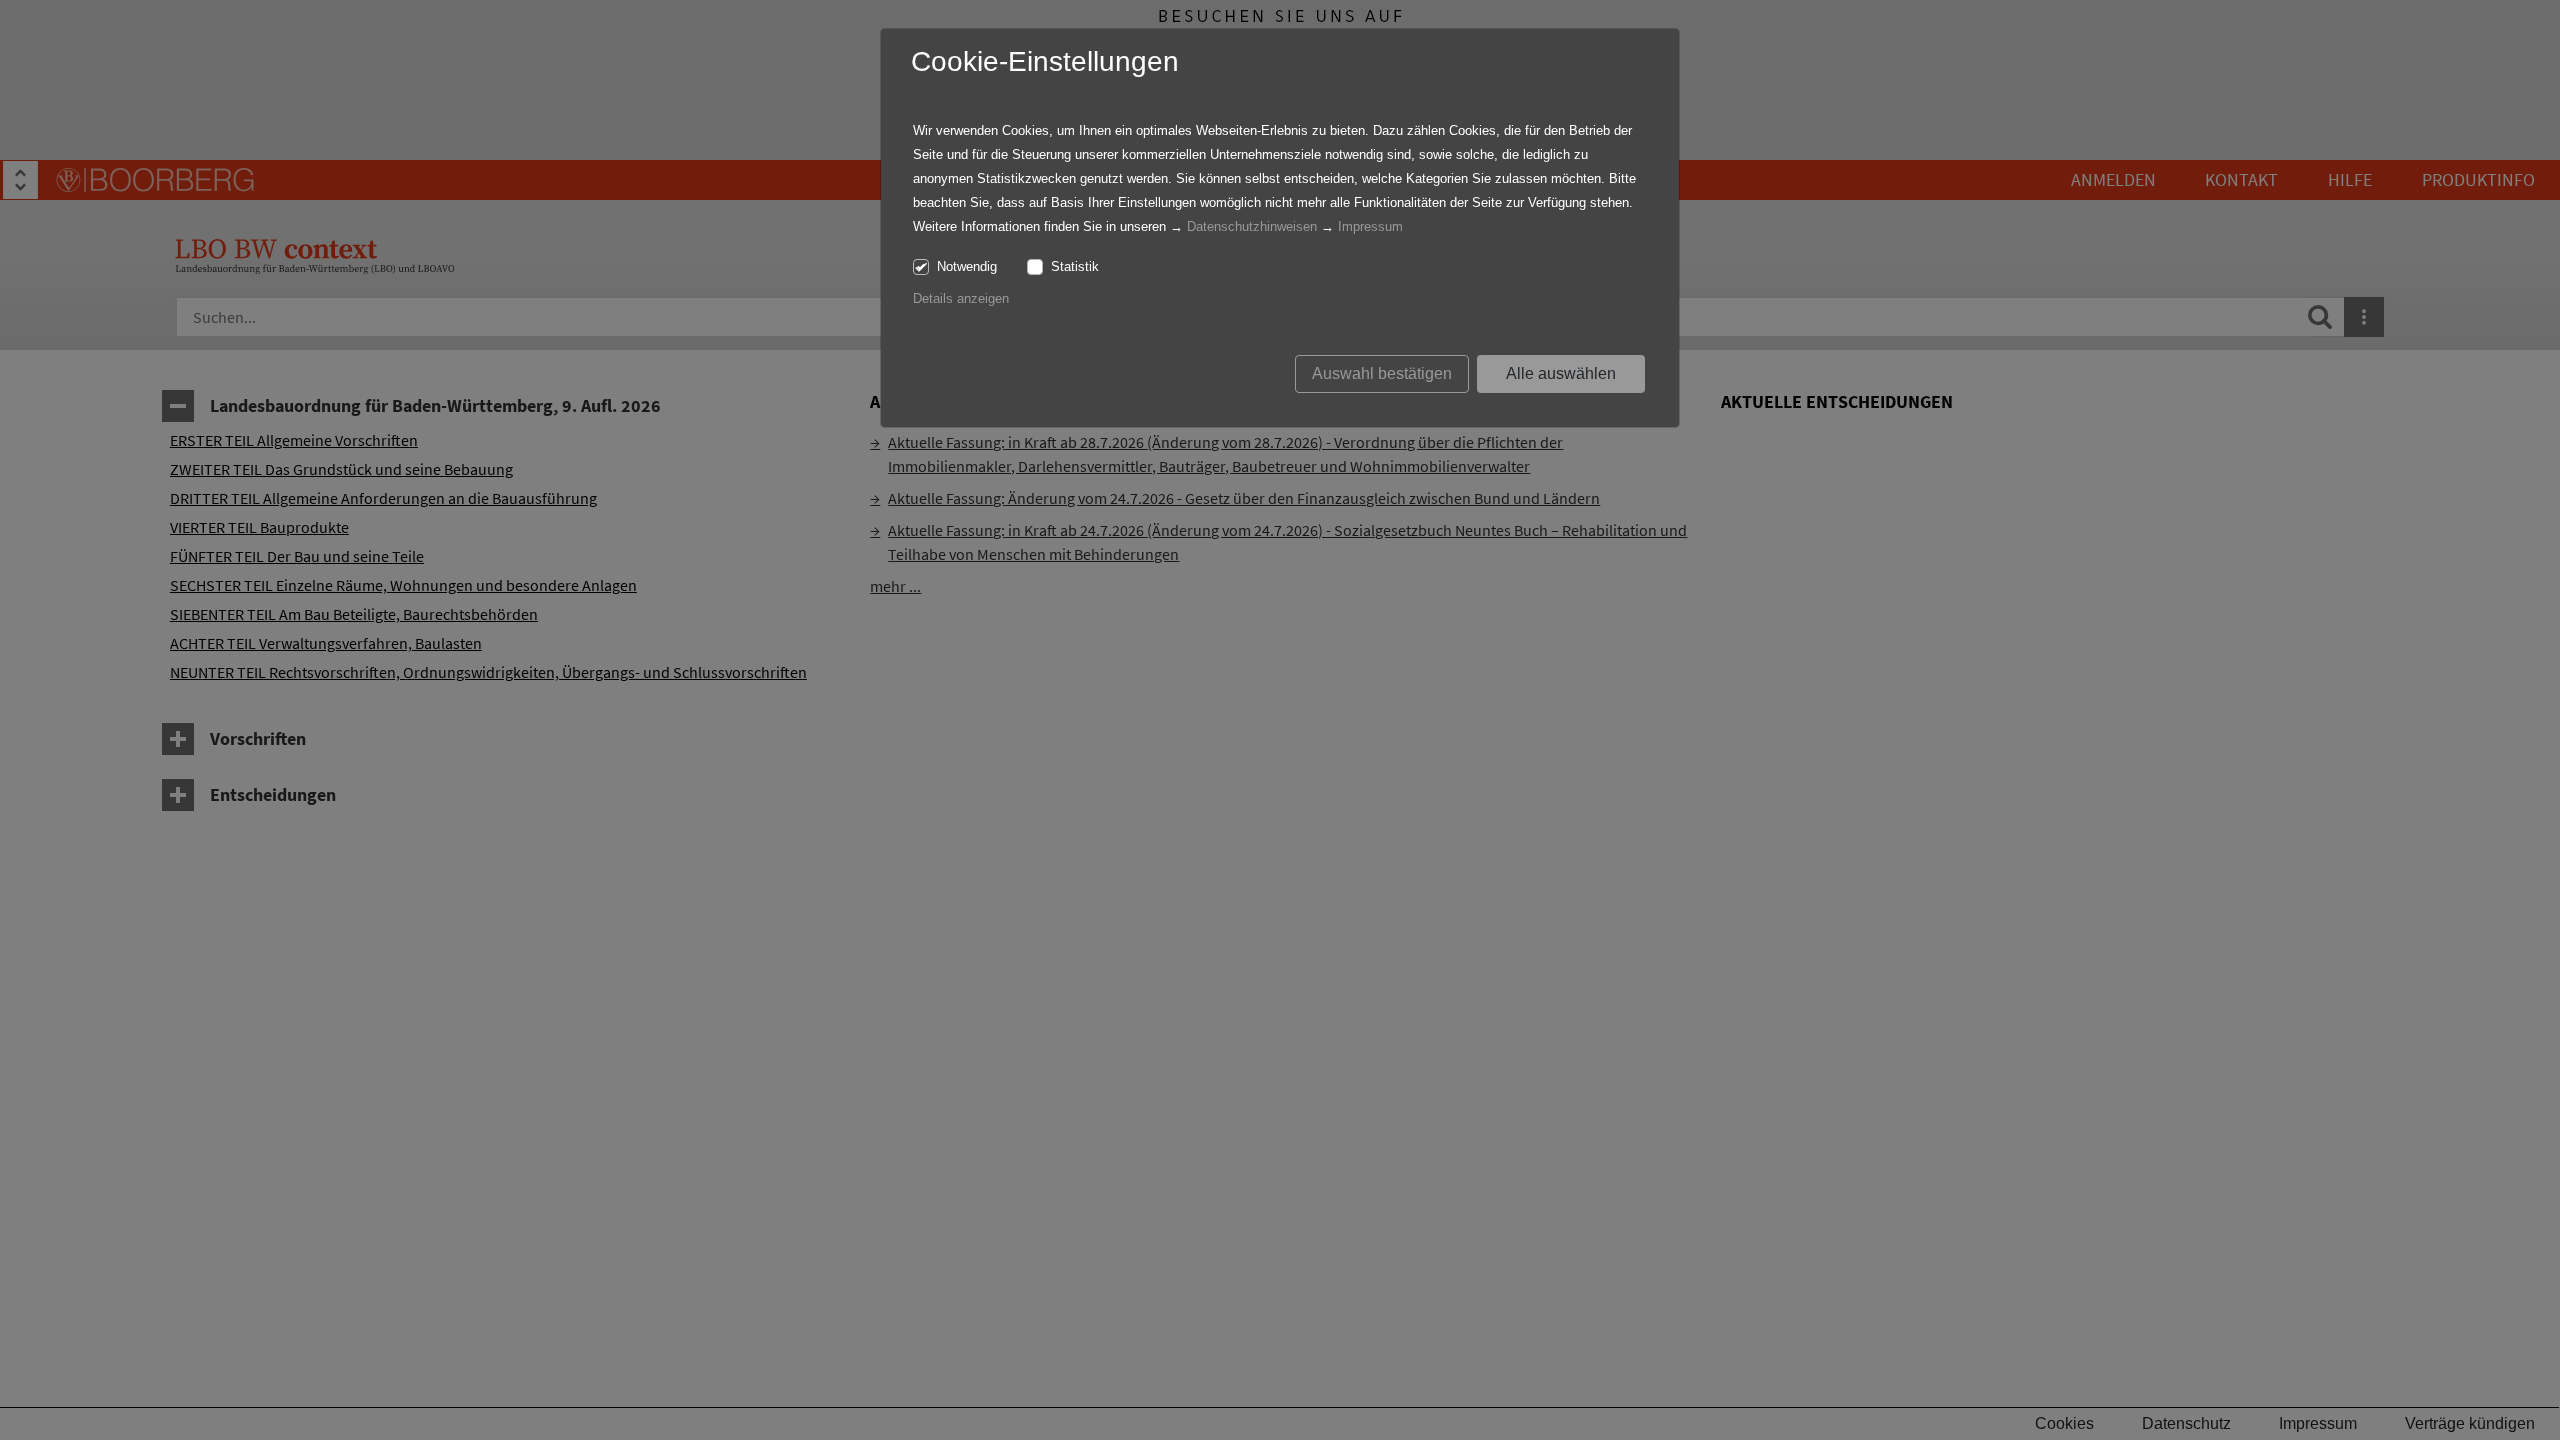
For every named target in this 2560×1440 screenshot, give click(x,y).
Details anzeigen (961, 298)
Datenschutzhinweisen (1252, 226)
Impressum (1370, 226)
